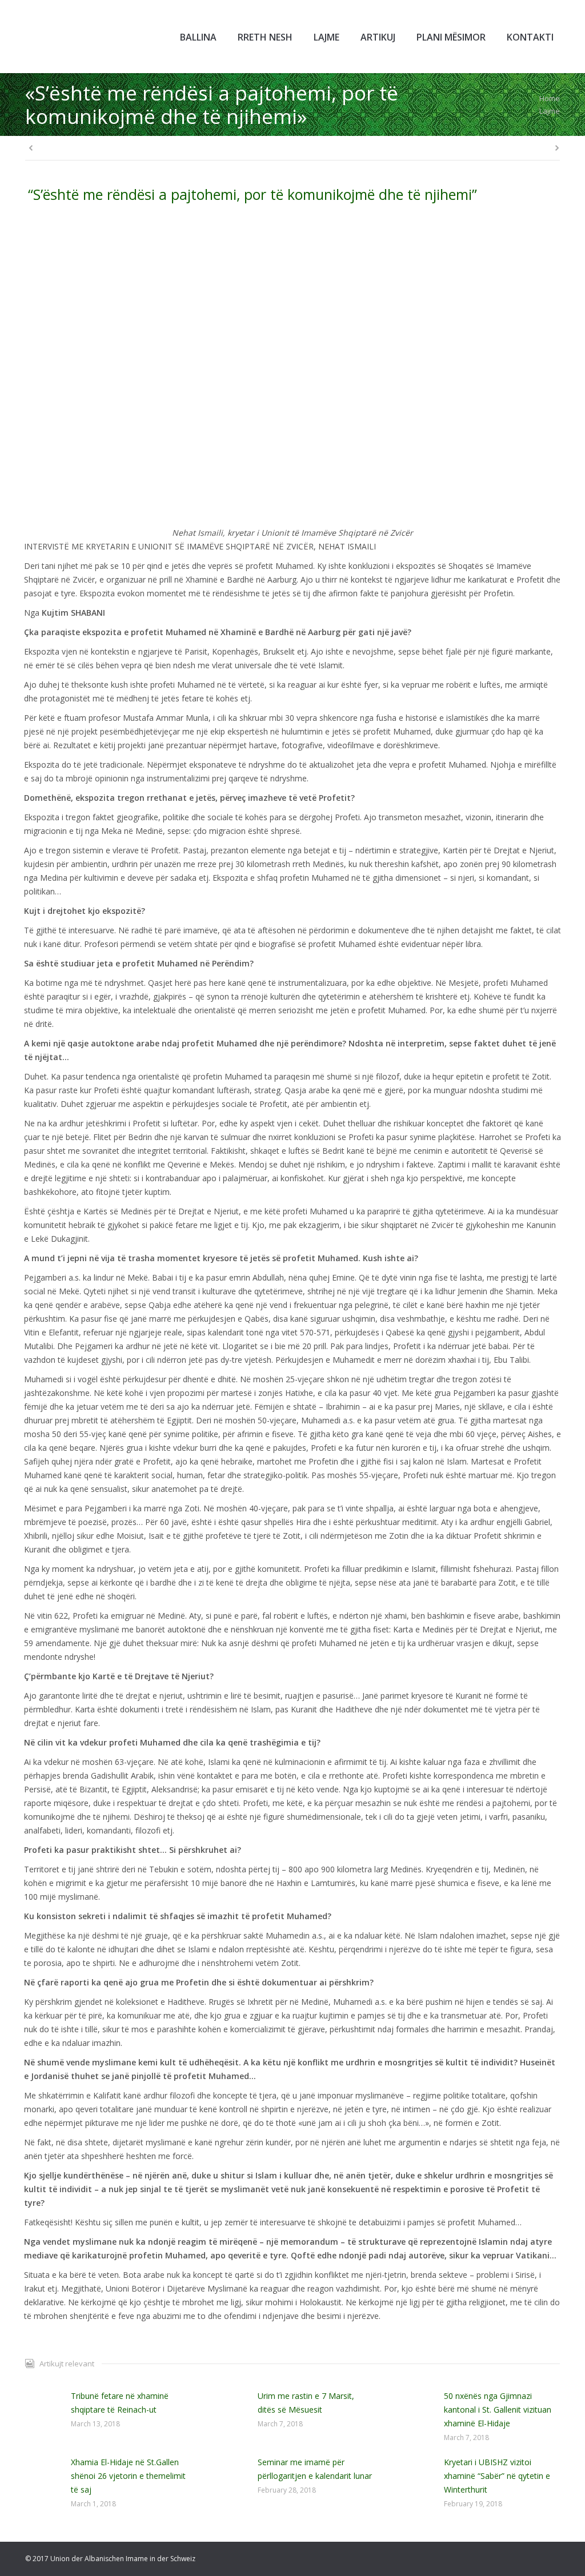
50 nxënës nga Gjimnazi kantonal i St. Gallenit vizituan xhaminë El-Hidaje (498, 2410)
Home (550, 98)
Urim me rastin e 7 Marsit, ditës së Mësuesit (306, 2403)
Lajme (550, 111)
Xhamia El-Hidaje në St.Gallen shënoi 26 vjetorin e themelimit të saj (128, 2476)
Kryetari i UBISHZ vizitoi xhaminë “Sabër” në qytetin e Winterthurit (497, 2476)
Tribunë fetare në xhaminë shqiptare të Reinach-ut (120, 2403)
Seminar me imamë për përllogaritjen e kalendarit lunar (315, 2469)
